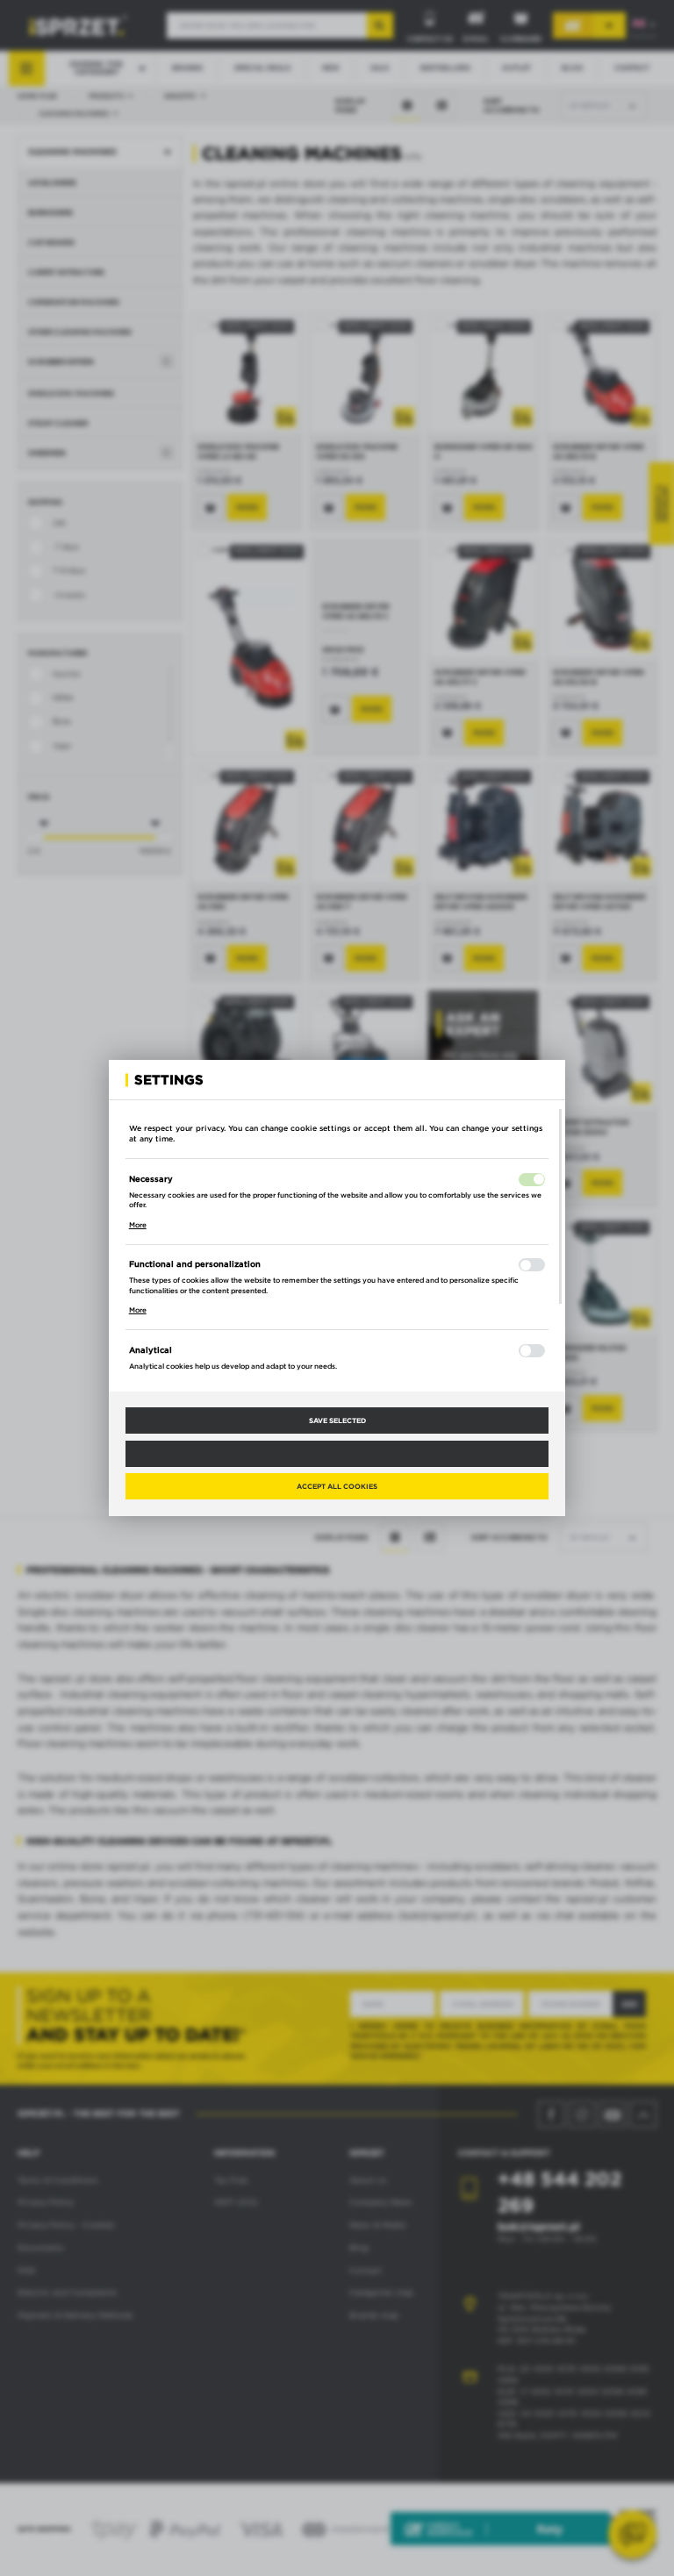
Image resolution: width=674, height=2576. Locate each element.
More (138, 1225)
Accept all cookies (337, 1486)
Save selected (337, 1420)
